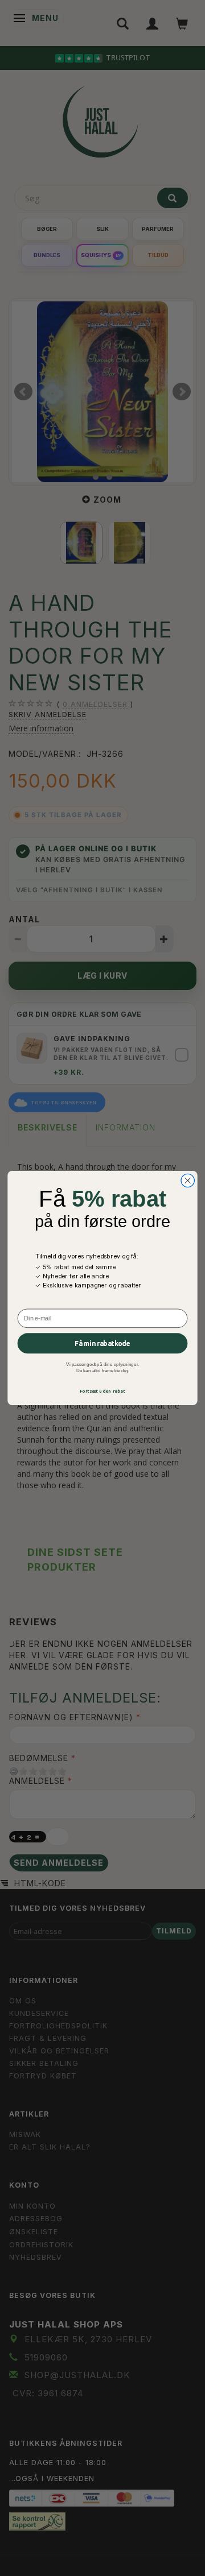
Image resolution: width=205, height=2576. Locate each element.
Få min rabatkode (102, 1343)
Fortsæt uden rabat (103, 1391)
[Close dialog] (188, 1180)
